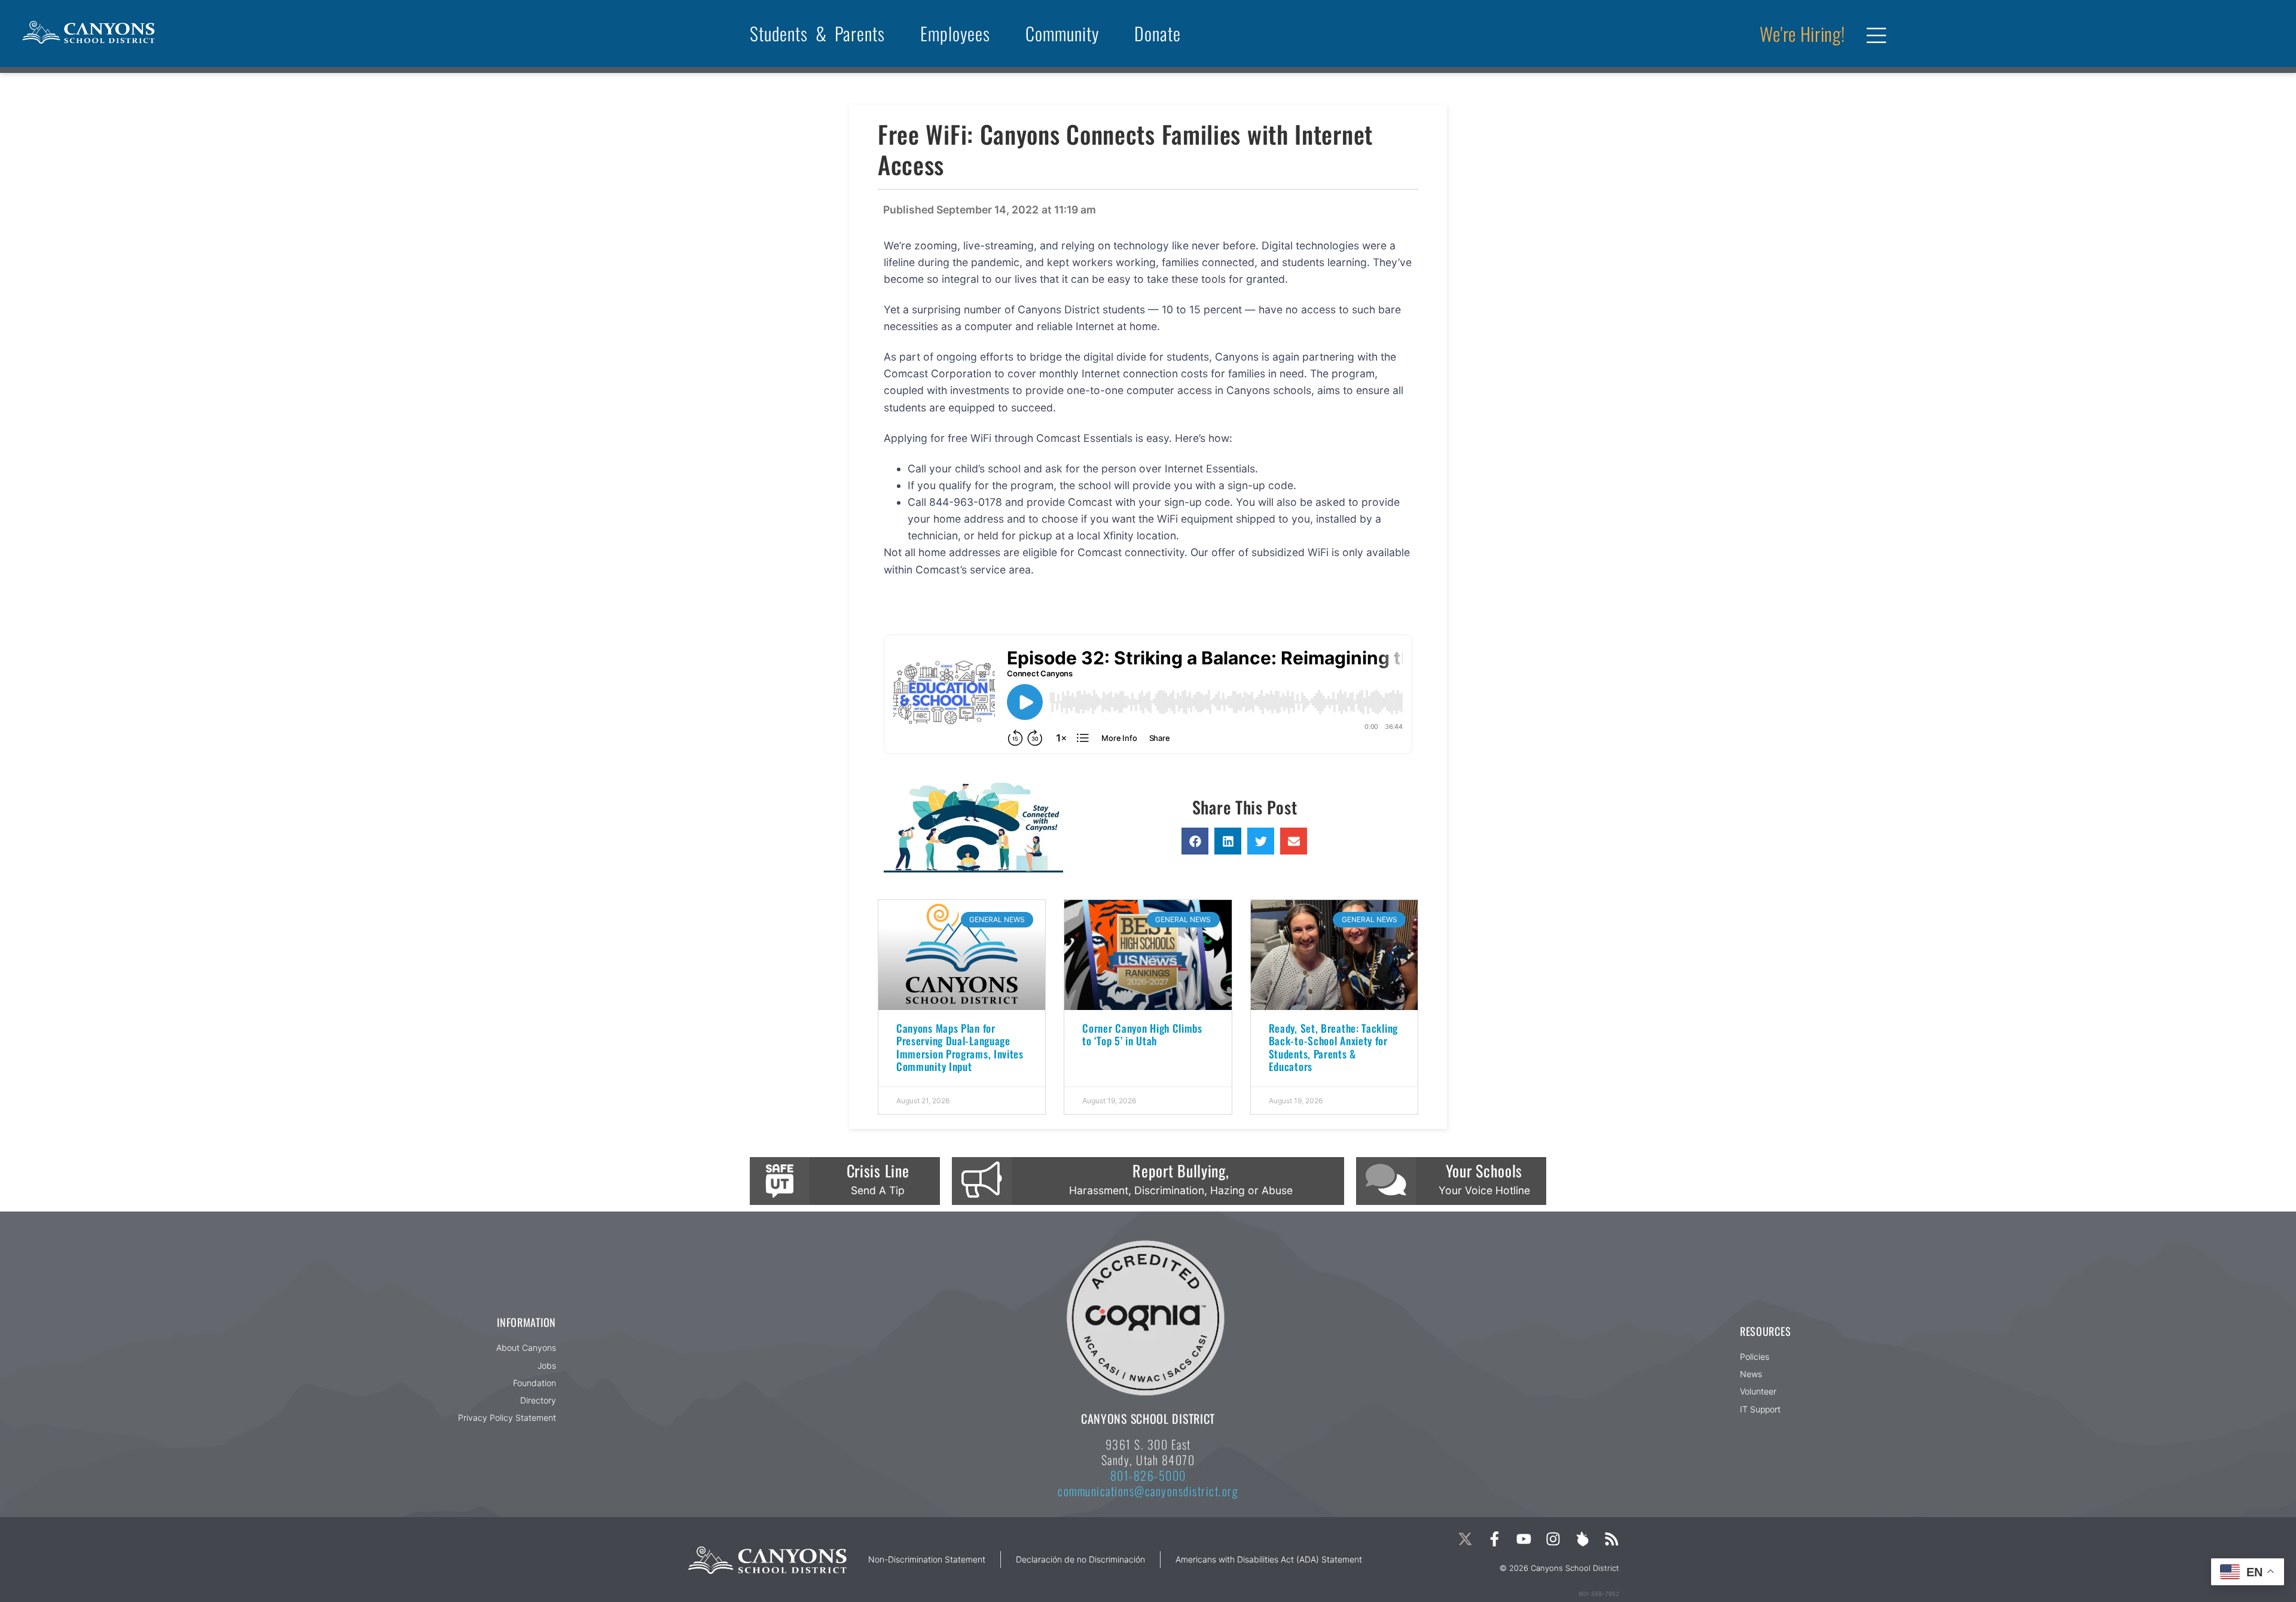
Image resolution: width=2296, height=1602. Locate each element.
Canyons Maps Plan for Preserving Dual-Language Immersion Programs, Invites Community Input (960, 1047)
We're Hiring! (1802, 33)
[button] (1195, 841)
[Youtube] (1524, 1539)
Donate (1158, 33)
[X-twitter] (1465, 1539)
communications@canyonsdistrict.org (1148, 1491)
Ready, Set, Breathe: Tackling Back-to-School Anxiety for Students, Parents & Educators (1333, 1047)
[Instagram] (1553, 1539)
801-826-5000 (1148, 1475)
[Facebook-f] (1494, 1539)
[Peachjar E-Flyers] (1582, 1539)
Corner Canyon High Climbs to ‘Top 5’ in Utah (1142, 1034)
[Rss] (1612, 1539)
